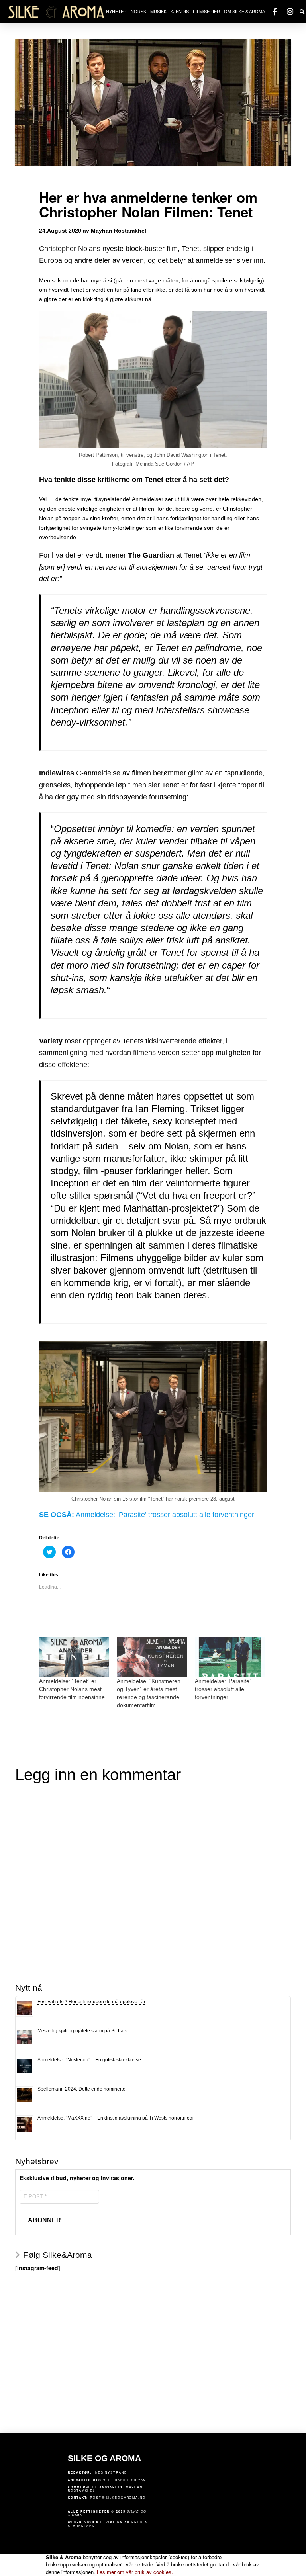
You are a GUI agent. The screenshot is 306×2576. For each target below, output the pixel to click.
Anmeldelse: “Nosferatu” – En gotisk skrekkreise (89, 2060)
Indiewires (57, 773)
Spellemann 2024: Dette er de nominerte (81, 2089)
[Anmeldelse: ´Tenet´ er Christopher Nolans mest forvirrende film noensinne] (74, 1657)
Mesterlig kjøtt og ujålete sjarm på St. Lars (82, 2031)
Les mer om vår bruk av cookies (135, 2572)
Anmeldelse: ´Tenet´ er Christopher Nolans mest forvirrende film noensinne (72, 1689)
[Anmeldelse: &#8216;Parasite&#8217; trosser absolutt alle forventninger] (230, 1657)
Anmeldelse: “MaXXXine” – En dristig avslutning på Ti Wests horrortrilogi (116, 2118)
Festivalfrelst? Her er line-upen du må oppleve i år (91, 2002)
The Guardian (151, 555)
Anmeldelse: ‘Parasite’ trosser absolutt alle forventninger (165, 1515)
